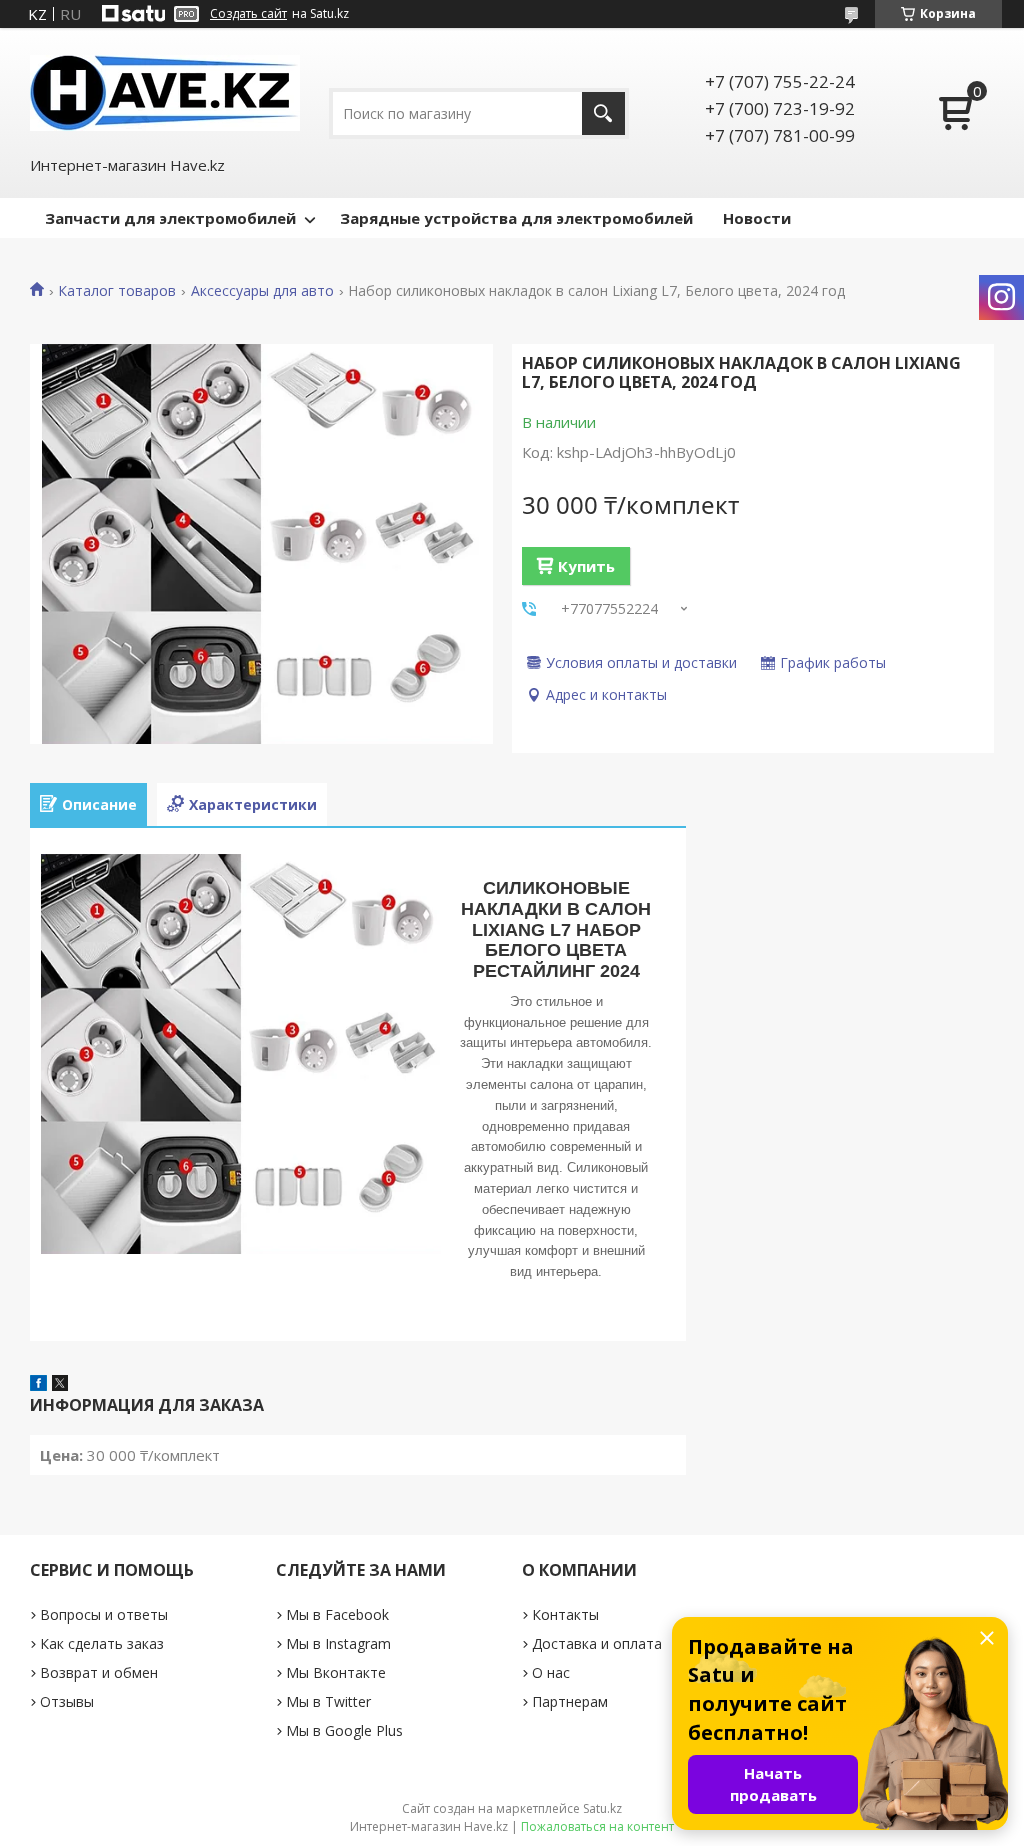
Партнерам (570, 1701)
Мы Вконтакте (336, 1672)
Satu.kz (602, 1808)
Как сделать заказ (102, 1643)
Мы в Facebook (337, 1614)
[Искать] (603, 113)
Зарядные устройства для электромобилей (516, 218)
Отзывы (67, 1701)
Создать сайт (248, 14)
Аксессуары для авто (262, 291)
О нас (551, 1672)
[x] (60, 1385)
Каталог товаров (117, 291)
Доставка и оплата (597, 1643)
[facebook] (38, 1385)
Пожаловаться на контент (597, 1826)
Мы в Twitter (328, 1701)
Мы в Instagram (338, 1643)
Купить (586, 566)
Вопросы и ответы (104, 1614)
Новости (757, 218)
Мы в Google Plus (344, 1730)
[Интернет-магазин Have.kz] (165, 91)
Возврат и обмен (99, 1672)
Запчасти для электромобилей (170, 218)
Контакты (565, 1614)
